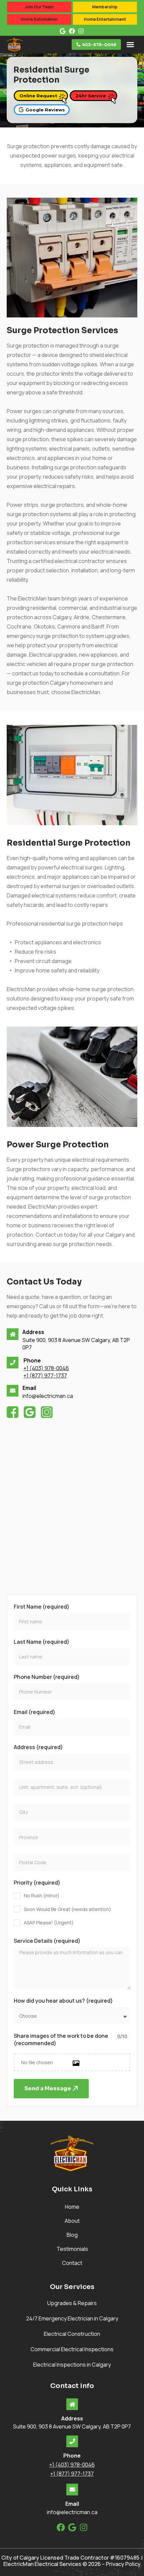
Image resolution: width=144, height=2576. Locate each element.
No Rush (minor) (42, 1895)
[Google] (72, 2527)
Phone (32, 1360)
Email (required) (34, 1712)
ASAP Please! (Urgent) (49, 1923)
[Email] (13, 1391)
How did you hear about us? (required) (63, 2001)
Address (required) (38, 1747)
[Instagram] (84, 2527)
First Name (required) (42, 1607)
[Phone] (13, 1363)
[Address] (13, 1334)
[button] (130, 44)
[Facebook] (61, 2527)
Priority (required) (37, 1883)
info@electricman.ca (48, 1396)
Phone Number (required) (47, 1677)
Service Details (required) (47, 1941)
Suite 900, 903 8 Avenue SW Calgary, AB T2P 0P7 (72, 2426)
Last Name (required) (42, 1642)
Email (29, 1388)
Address (33, 1332)
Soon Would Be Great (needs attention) (67, 1909)
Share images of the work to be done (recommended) (61, 2039)
